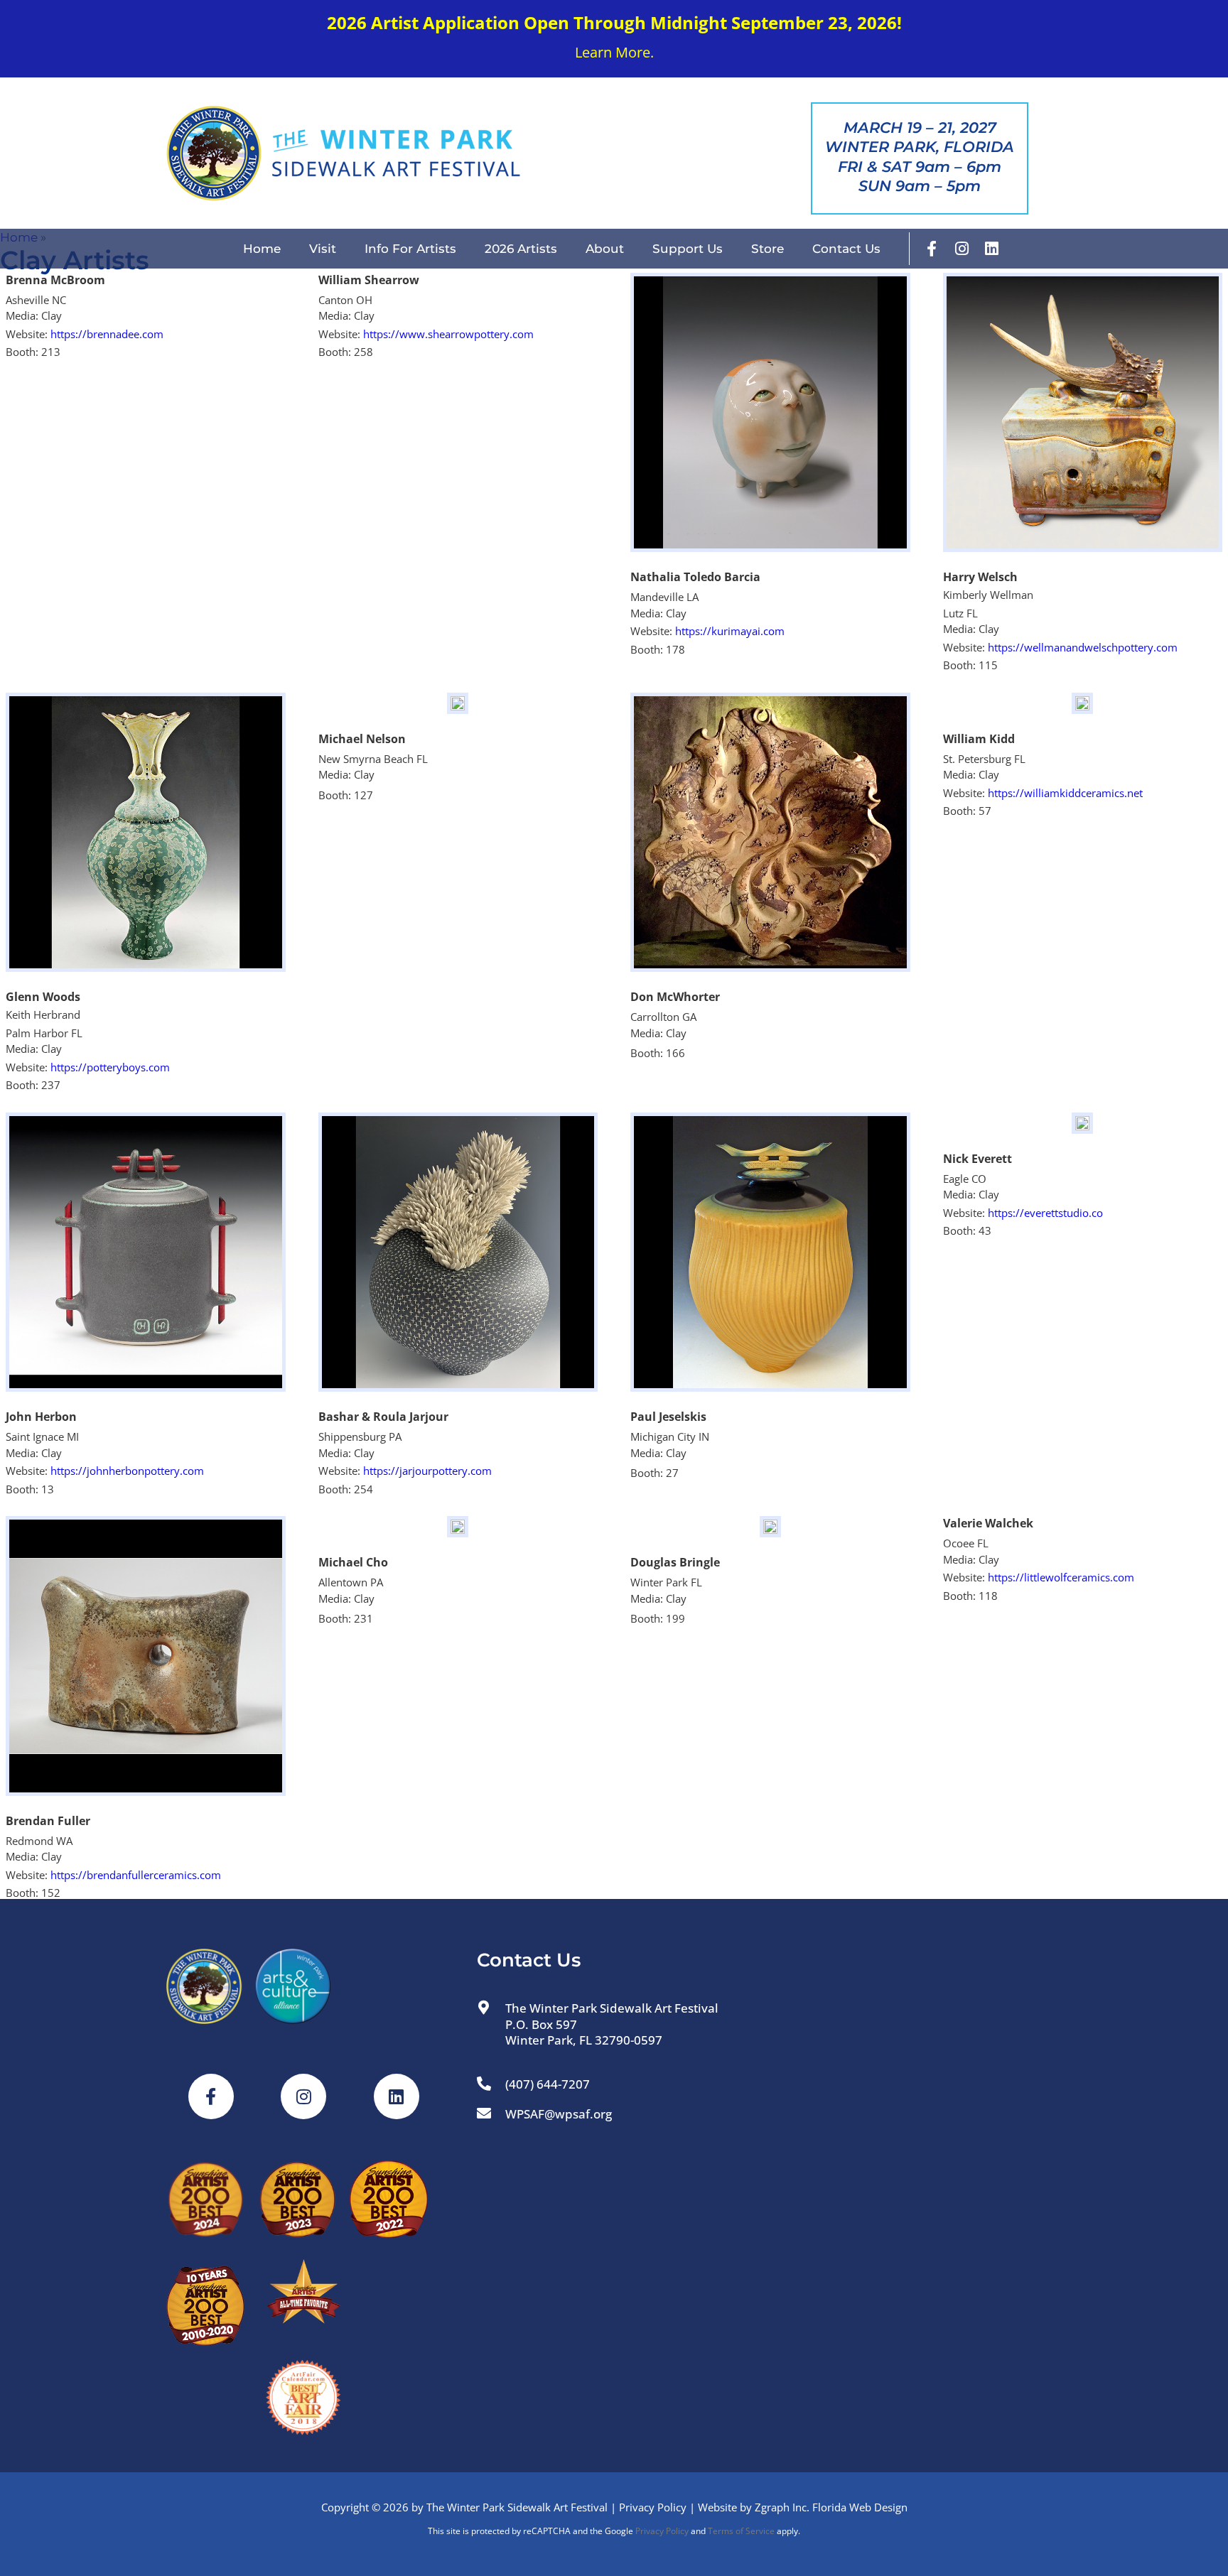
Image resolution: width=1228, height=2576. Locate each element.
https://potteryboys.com (110, 1067)
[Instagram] (962, 249)
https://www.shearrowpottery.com (448, 334)
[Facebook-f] (932, 249)
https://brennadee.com (107, 334)
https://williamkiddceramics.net (1065, 793)
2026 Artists (521, 249)
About (605, 249)
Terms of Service (741, 2531)
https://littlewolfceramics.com (1061, 1577)
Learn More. (614, 52)
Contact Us (846, 249)
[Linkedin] (991, 249)
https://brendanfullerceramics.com (136, 1875)
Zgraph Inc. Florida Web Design (831, 2507)
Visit (323, 249)
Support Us (688, 249)
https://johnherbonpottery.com (127, 1471)
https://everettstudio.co (1045, 1213)
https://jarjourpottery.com (427, 1471)
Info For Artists (410, 249)
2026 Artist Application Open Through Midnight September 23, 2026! (614, 22)
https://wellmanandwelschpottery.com (1083, 647)
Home (262, 249)
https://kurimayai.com (730, 631)
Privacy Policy (653, 2507)
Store (767, 249)
